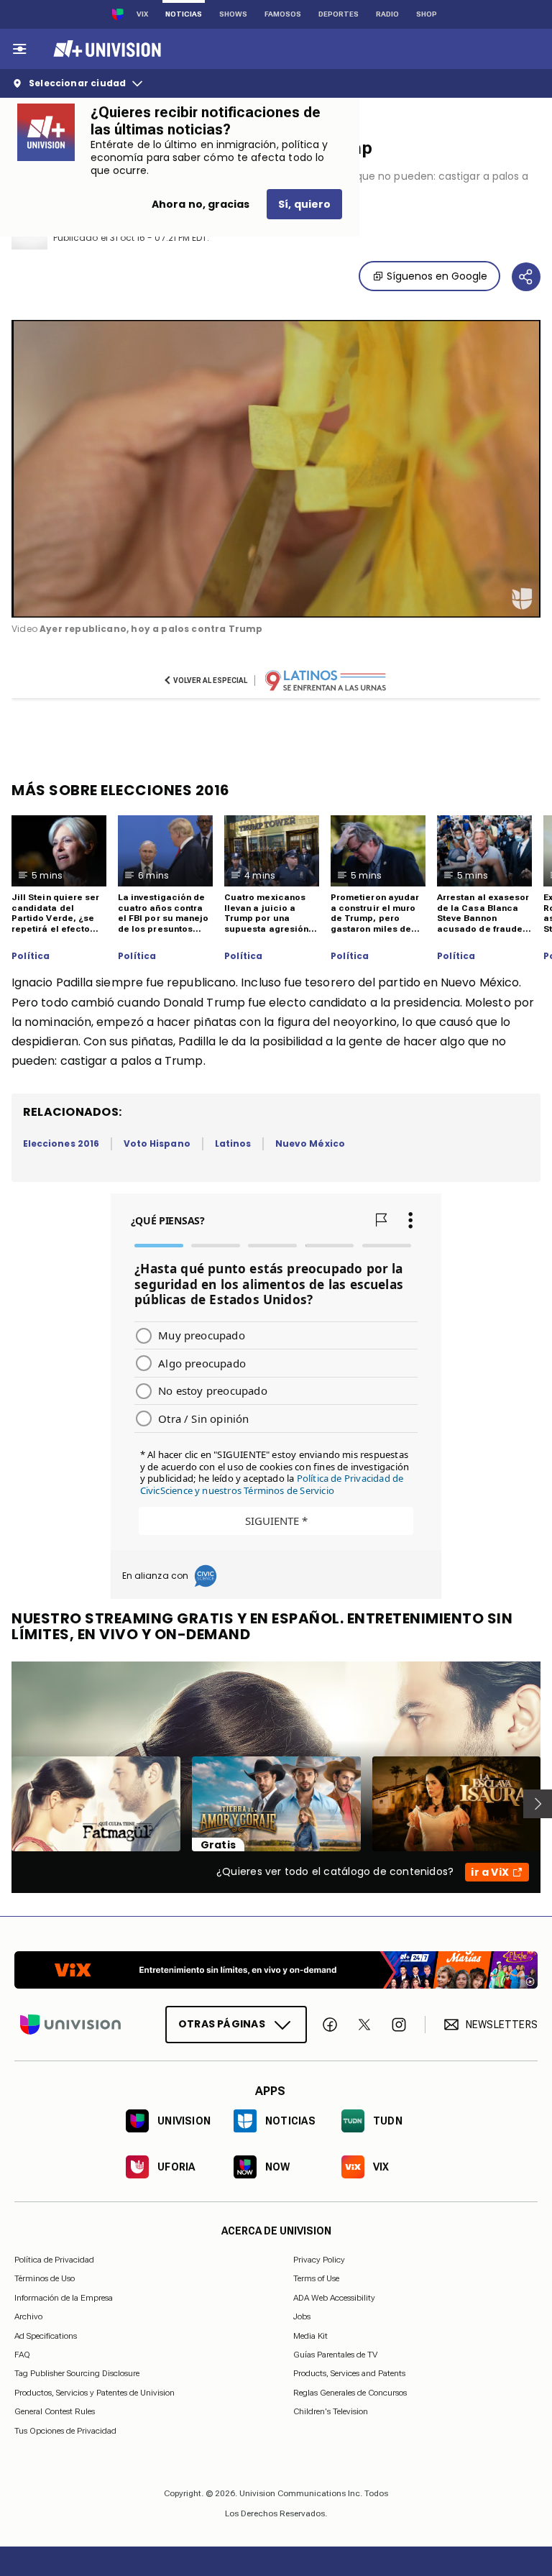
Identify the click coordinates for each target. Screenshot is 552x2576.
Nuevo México (310, 1143)
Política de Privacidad (54, 2260)
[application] (276, 469)
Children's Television (331, 2411)
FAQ (22, 2355)
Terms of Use (316, 2279)
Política (31, 956)
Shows (233, 14)
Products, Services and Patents (349, 2374)
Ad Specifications (46, 2336)
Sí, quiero (304, 204)
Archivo (28, 2316)
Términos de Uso (45, 2279)
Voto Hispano (157, 1143)
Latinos (233, 1143)
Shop (427, 14)
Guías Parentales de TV (335, 2355)
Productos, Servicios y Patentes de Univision (95, 2393)
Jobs (302, 2316)
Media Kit (310, 2336)
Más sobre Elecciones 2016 (121, 790)
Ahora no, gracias (201, 204)
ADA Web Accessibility (334, 2298)
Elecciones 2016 (61, 1143)
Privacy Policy (319, 2260)
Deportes (339, 14)
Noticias (184, 14)
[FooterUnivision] (70, 2025)
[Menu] (19, 49)
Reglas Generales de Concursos (350, 2393)
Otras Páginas (222, 2024)
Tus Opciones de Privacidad (65, 2431)
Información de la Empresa (64, 2298)
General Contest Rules (55, 2411)
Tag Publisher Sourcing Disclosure (77, 2374)
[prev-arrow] (3, 1804)
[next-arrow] (538, 1804)
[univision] (105, 49)
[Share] (526, 277)
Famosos (283, 14)
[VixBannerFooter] (276, 1970)
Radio (387, 14)
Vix (142, 14)
